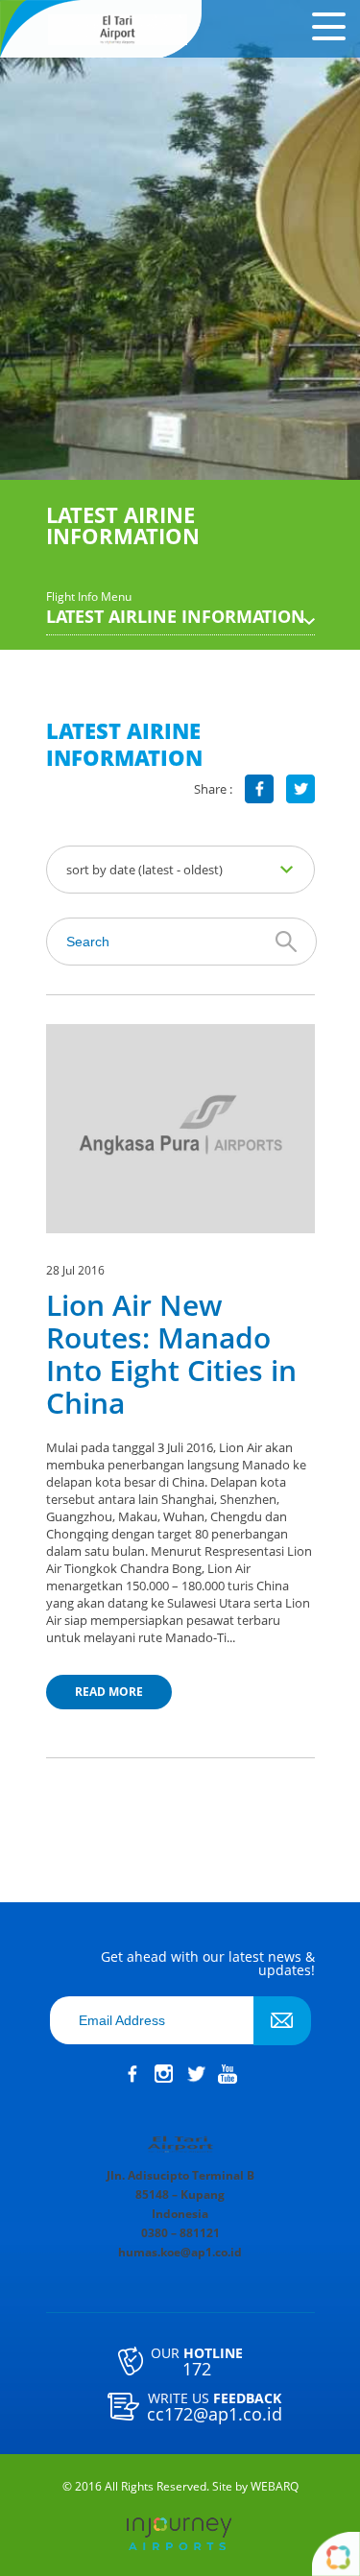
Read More (109, 1692)
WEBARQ (275, 2487)
